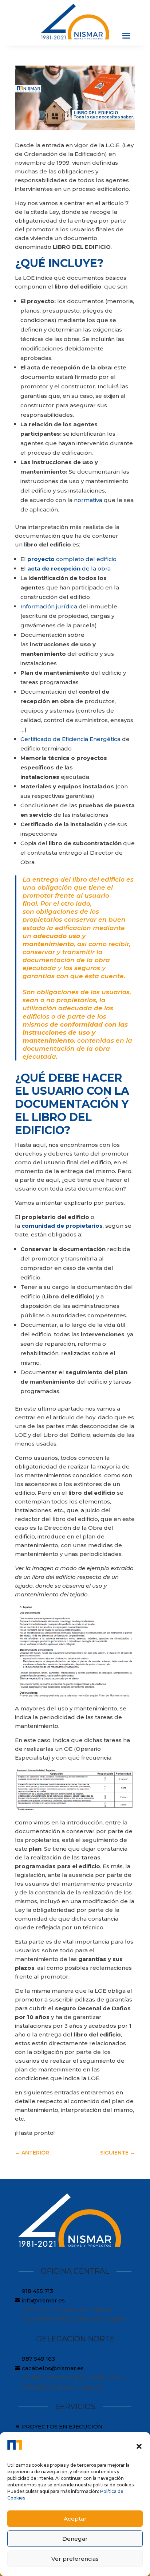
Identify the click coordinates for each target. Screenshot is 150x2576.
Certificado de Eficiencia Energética (71, 739)
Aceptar (75, 2519)
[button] (139, 2446)
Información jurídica (50, 606)
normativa (88, 500)
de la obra (69, 568)
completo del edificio (72, 559)
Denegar (75, 2539)
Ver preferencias (75, 2559)
